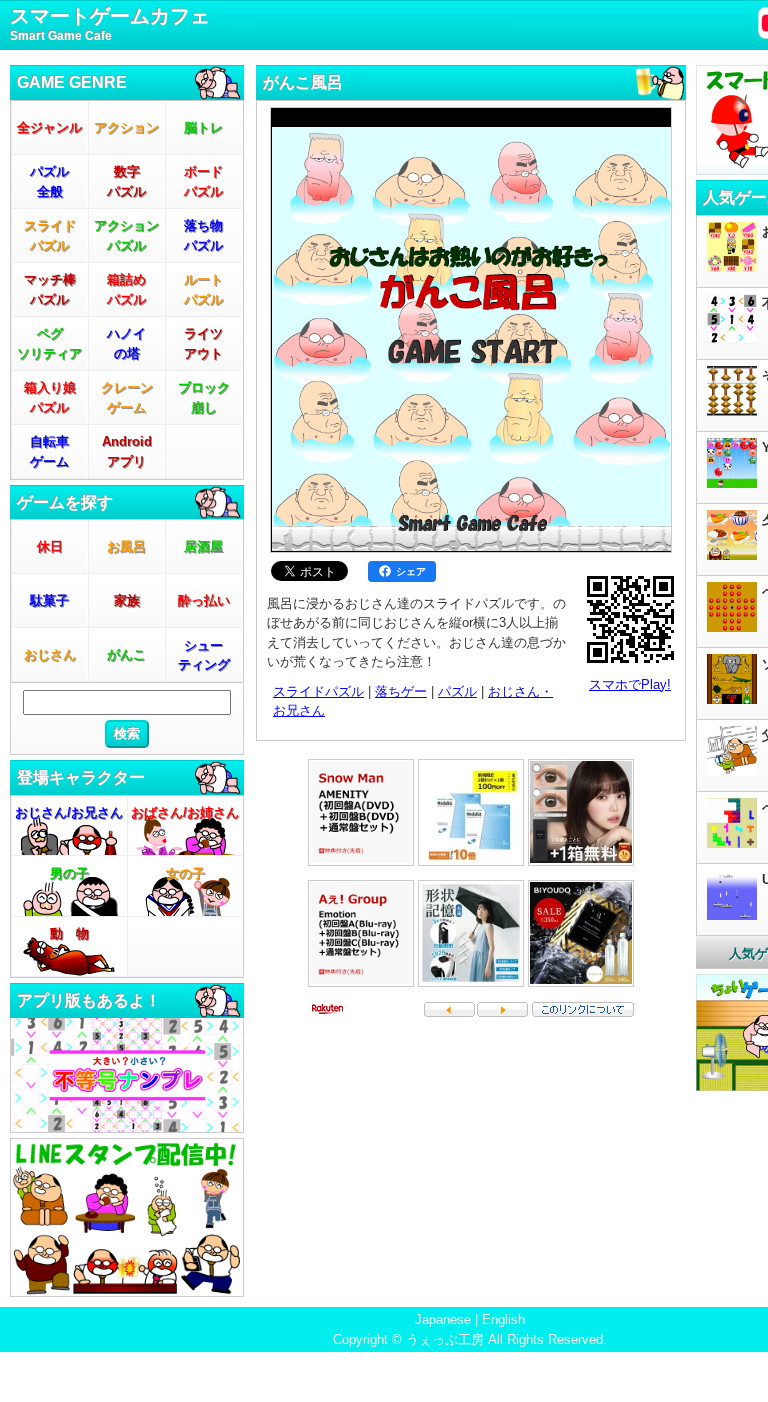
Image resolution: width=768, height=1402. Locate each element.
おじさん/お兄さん (69, 812)
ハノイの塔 (126, 343)
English (503, 1319)
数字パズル (126, 181)
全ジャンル (49, 127)
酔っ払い (204, 600)
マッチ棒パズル (50, 289)
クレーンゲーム (127, 397)
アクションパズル (126, 235)
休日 (50, 546)
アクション (126, 127)
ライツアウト (203, 343)
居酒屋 (203, 546)
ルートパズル (203, 289)
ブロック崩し (204, 397)
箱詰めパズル (126, 289)
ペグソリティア (49, 343)
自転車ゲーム (49, 451)
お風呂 (126, 546)
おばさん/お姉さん (185, 812)
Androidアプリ (127, 451)
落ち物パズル (203, 235)
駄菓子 (49, 600)
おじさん (50, 654)
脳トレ (203, 127)
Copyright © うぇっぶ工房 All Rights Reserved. (470, 1339)
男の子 (69, 873)
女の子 (185, 873)
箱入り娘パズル (50, 397)
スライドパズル (50, 235)
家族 (127, 600)
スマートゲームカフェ (110, 24)
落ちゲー (401, 691)
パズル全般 (49, 181)
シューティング (204, 655)
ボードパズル (203, 181)
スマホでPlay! (630, 684)
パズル (457, 691)
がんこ (126, 654)
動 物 (69, 933)
